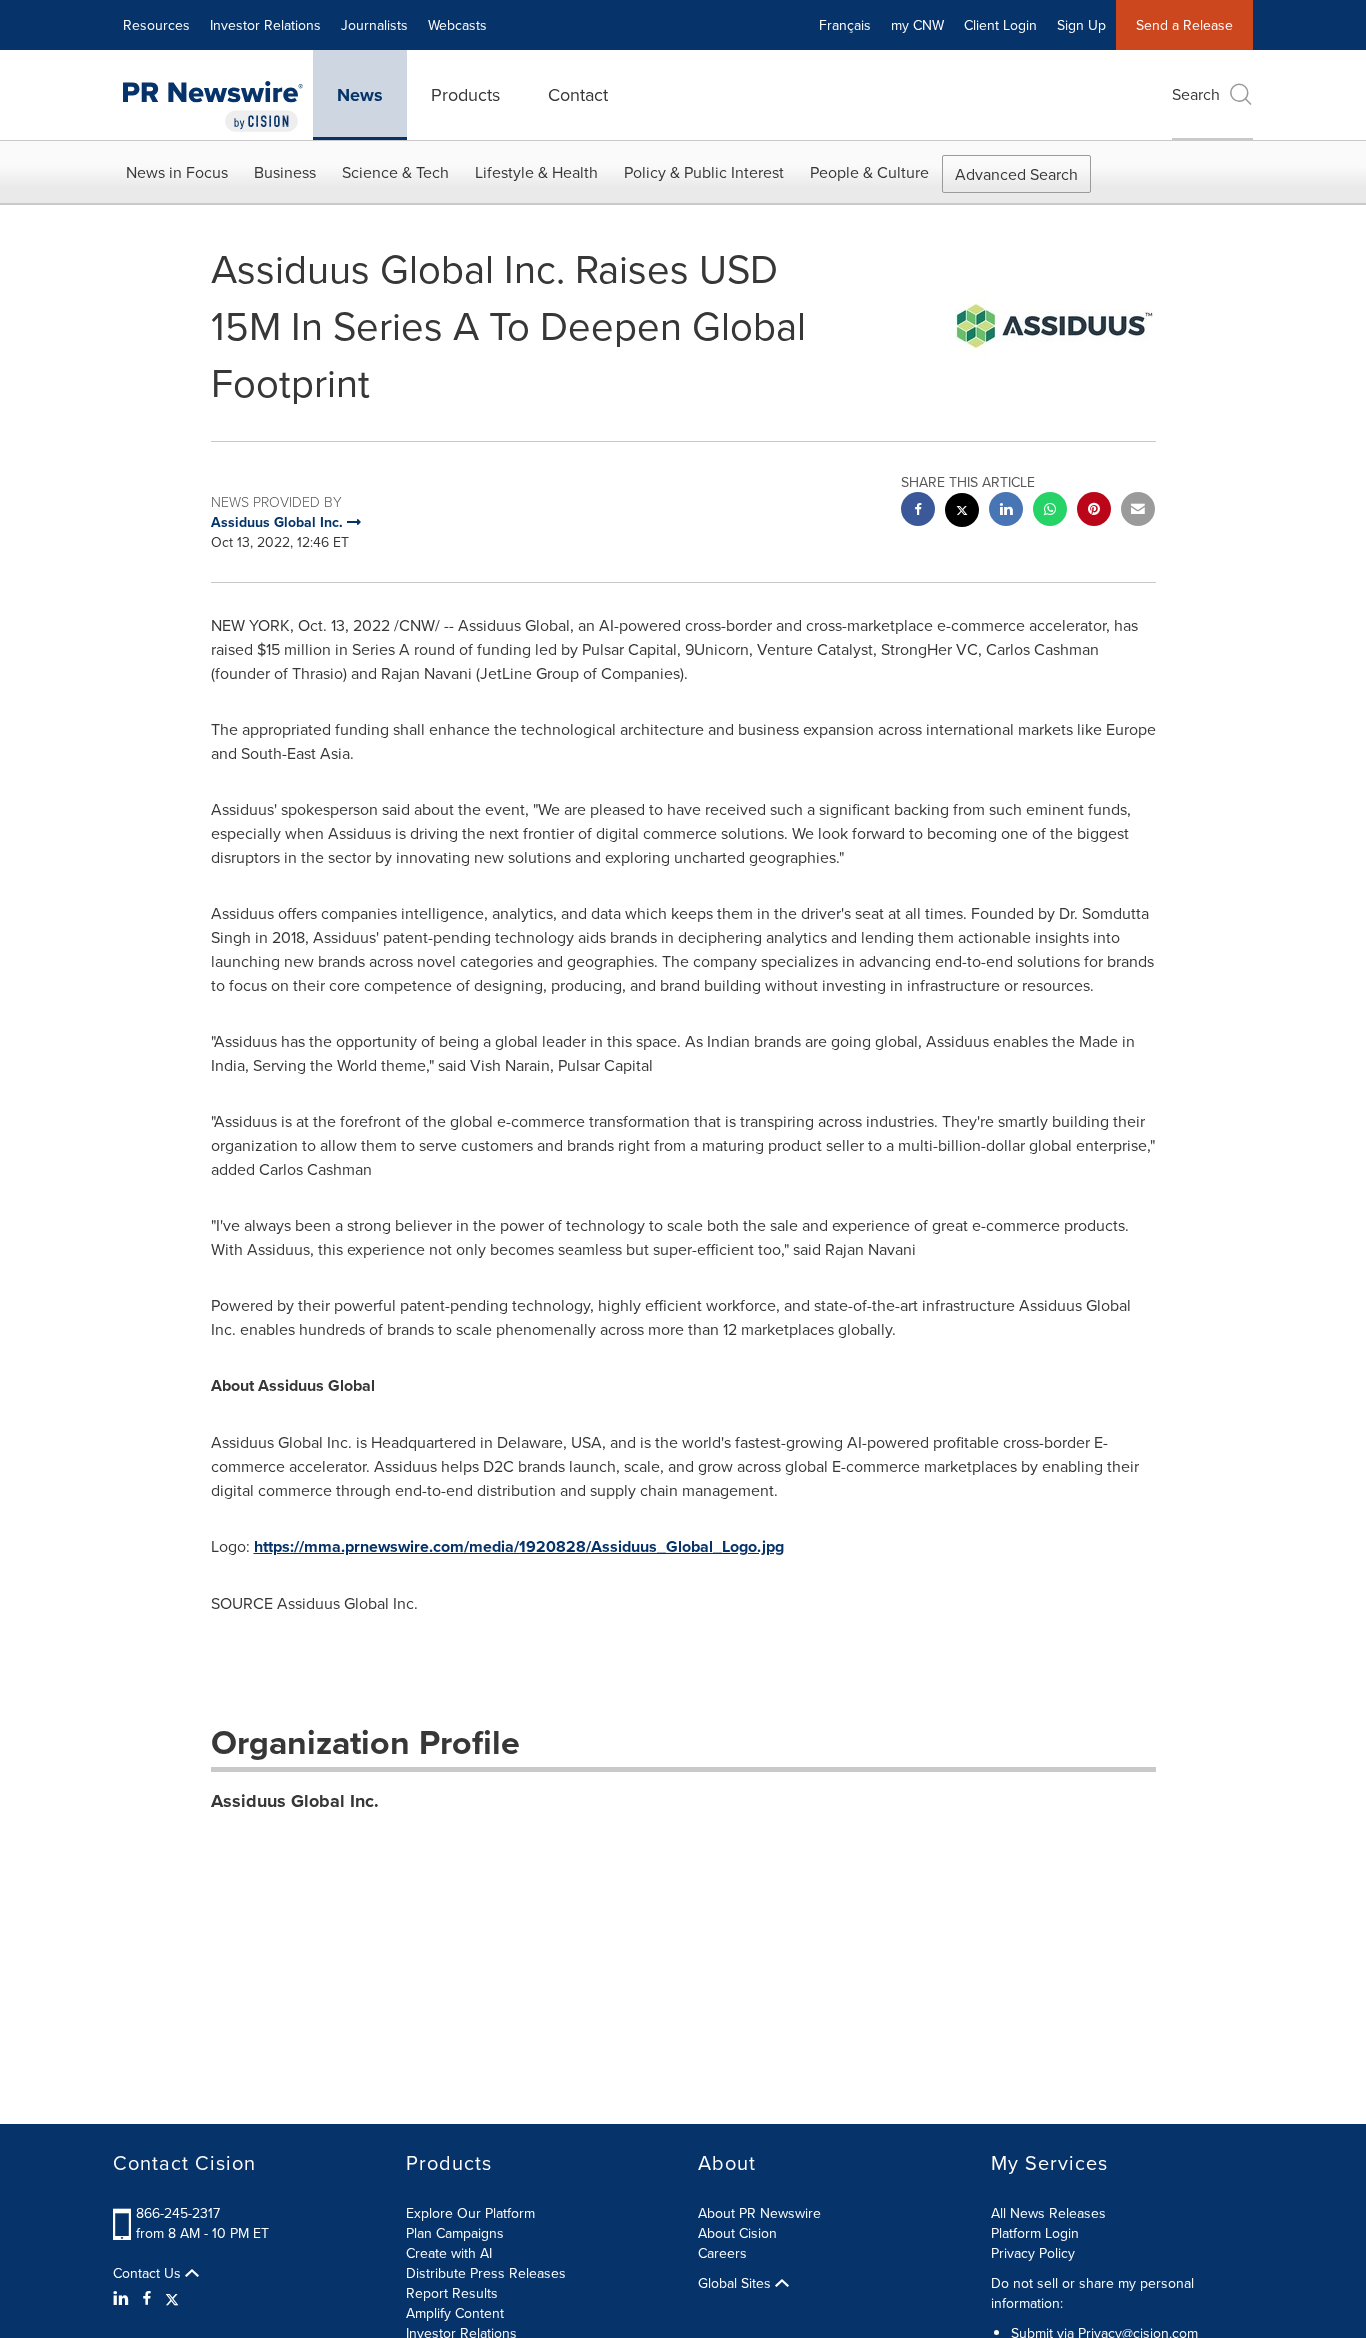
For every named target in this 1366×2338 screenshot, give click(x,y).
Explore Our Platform (470, 2213)
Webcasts (457, 25)
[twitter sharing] (962, 512)
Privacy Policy (1033, 2253)
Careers (722, 2253)
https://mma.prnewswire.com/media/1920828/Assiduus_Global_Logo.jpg (519, 1546)
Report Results (452, 2293)
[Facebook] (147, 2298)
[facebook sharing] (918, 511)
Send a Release (1184, 25)
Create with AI (449, 2253)
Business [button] (285, 172)
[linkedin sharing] (1006, 511)
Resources (156, 25)
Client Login (1000, 25)
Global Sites (736, 2283)
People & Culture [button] (869, 172)
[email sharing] (1138, 511)
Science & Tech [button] (395, 172)
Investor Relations (265, 25)
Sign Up (1081, 25)
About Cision (737, 2233)
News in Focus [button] (177, 172)
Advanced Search (1016, 174)
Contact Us (149, 2273)
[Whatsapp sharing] (1050, 511)
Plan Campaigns (455, 2233)
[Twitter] (172, 2298)
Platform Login (1035, 2233)
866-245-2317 (178, 2213)
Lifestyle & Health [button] (536, 172)
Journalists (374, 25)
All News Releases (1048, 2213)
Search (1196, 94)
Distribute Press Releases (486, 2273)
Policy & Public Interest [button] (704, 172)
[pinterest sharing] (1094, 511)
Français (845, 25)
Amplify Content (455, 2313)
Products (465, 94)
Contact (578, 94)
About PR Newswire (759, 2213)
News (360, 95)
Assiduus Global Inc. (295, 1801)
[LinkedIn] (123, 2298)
